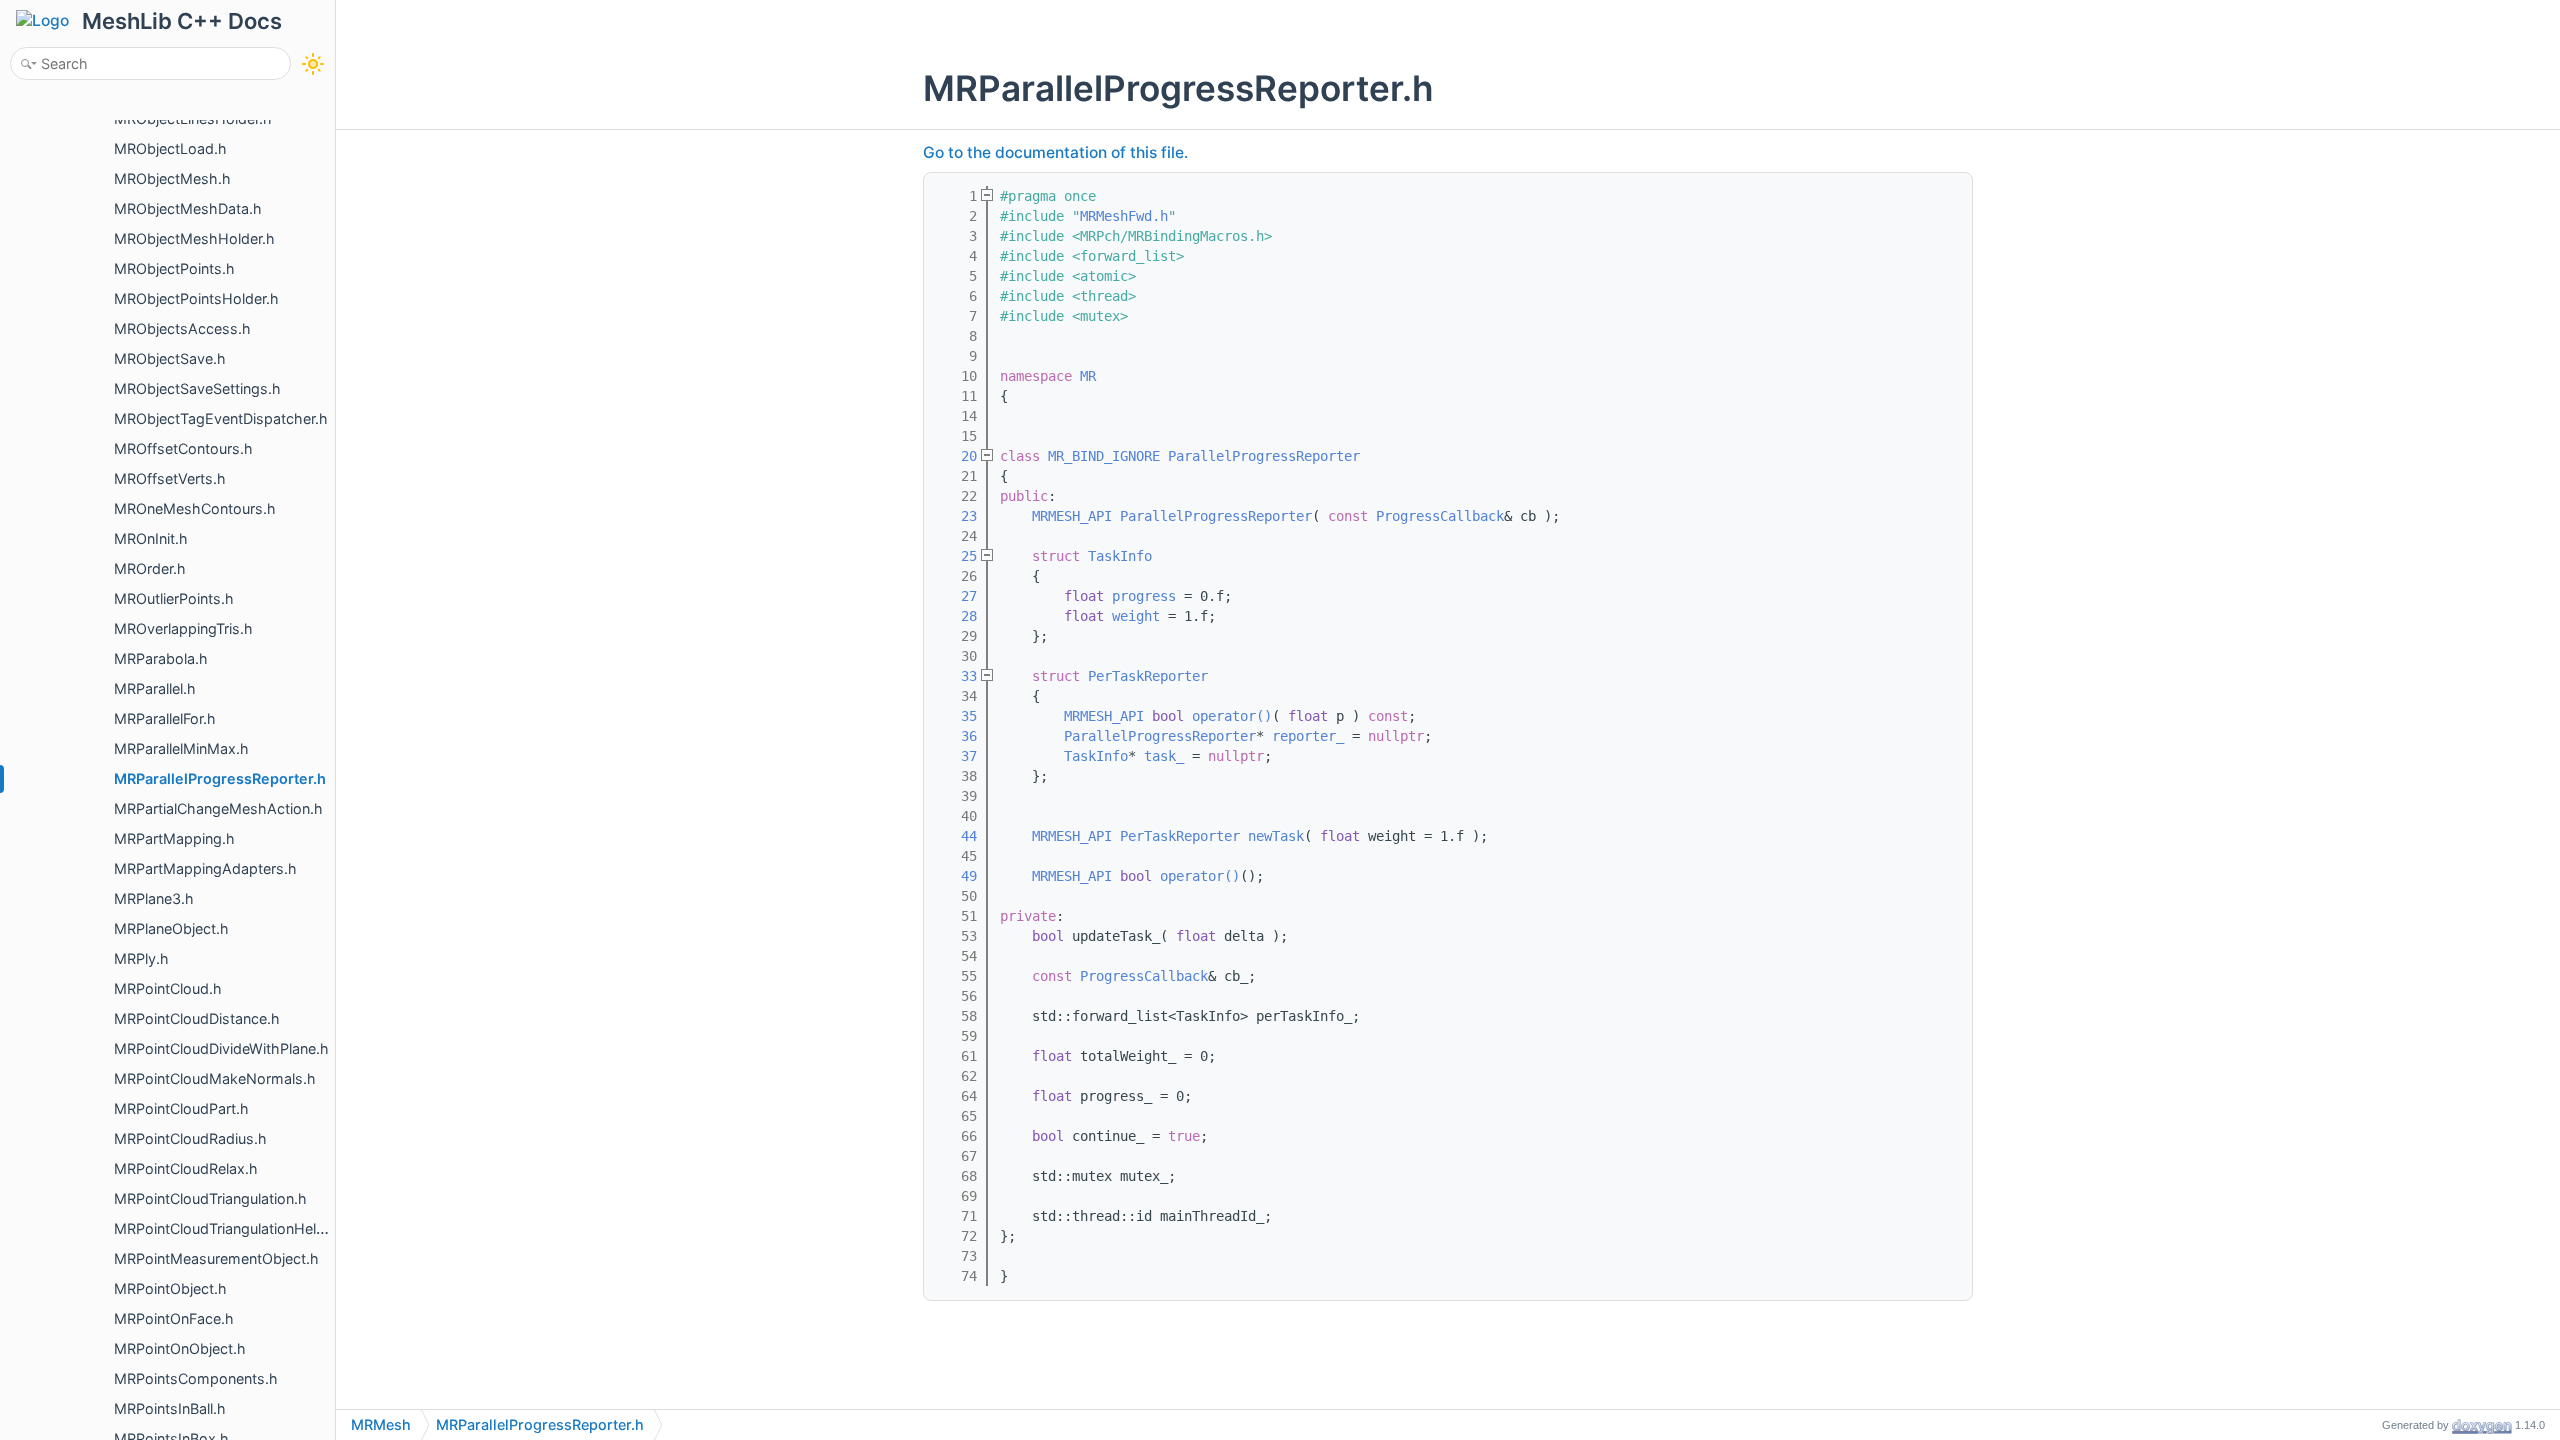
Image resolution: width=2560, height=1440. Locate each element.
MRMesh (381, 1424)
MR (1088, 376)
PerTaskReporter (1148, 676)
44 (957, 836)
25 (957, 556)
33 (957, 676)
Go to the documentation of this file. (1055, 152)
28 (957, 616)
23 (957, 516)
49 (957, 876)
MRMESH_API (1072, 516)
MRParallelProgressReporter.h (540, 1424)
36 (957, 736)
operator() (1232, 716)
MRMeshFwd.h (1124, 216)
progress (1144, 596)
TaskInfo (1120, 556)
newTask (1276, 836)
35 (957, 716)
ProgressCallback (1440, 516)
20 (957, 456)
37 (957, 756)
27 (957, 596)
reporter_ (1308, 736)
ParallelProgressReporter (1264, 456)
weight (1136, 616)
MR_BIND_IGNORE (1104, 456)
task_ (1164, 756)
